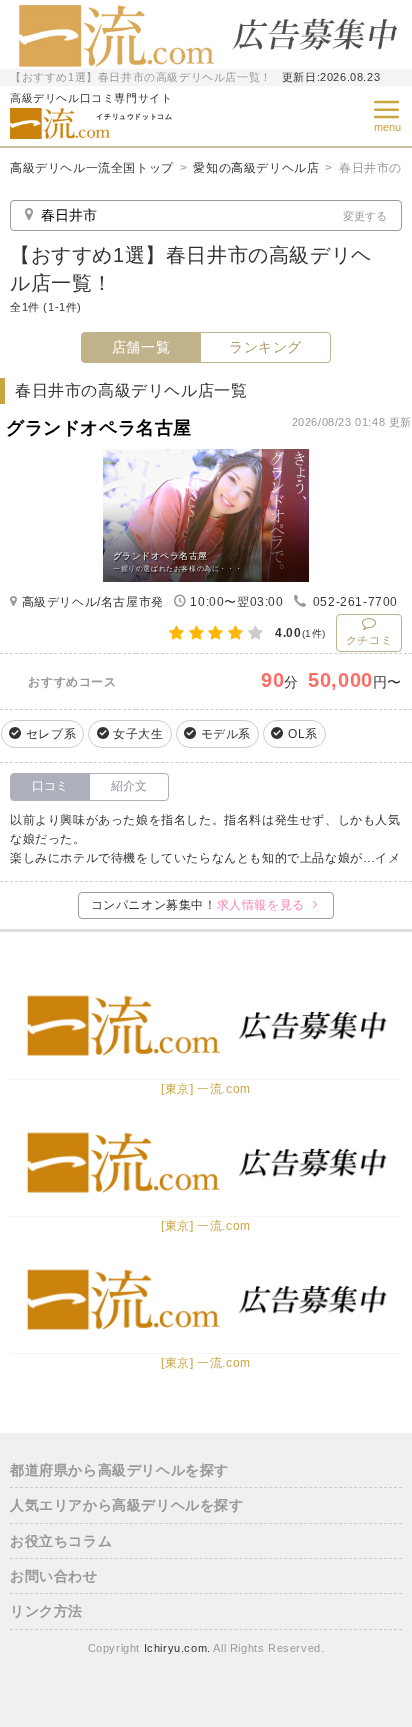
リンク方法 (46, 1611)
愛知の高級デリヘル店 (256, 168)
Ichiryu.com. (177, 1648)
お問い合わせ (54, 1576)
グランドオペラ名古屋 (99, 428)
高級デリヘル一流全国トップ (92, 168)
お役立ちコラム (61, 1541)
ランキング (265, 347)
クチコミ (369, 640)
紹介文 (129, 786)
